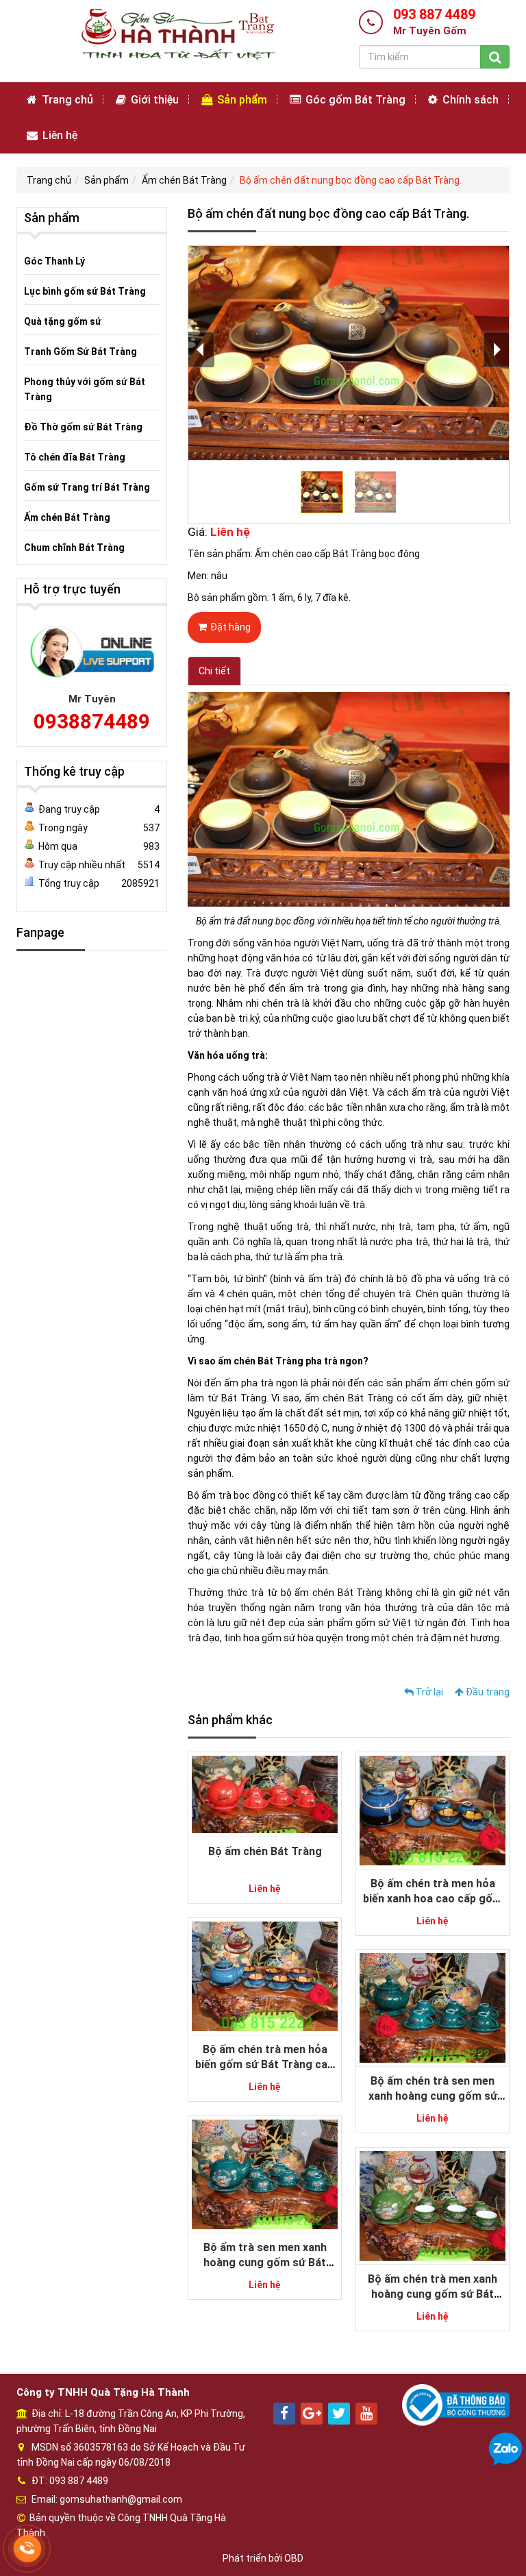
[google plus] (312, 2414)
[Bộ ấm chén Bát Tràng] (265, 1793)
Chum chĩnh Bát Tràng (74, 548)
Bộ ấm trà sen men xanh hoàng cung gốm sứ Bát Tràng (265, 2263)
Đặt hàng (230, 627)
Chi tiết (214, 671)
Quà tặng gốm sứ (63, 321)
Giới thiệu (153, 100)
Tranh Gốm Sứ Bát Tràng (80, 352)
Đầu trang (487, 1692)
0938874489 (92, 721)
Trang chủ (66, 100)
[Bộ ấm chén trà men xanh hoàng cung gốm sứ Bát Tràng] (433, 2205)
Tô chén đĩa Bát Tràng (75, 457)
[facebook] (284, 2414)
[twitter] (339, 2414)
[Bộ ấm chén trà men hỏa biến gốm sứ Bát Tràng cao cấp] (265, 1976)
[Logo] (177, 34)
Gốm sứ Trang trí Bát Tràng (87, 487)
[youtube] (366, 2414)
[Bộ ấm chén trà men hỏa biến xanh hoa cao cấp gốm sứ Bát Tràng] (433, 1810)
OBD (294, 2558)
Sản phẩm (241, 100)
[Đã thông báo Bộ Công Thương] (456, 2404)
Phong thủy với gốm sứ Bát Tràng (85, 389)
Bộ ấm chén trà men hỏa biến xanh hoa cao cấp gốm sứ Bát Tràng (433, 1899)
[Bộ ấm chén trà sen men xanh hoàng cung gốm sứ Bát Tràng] (433, 2007)
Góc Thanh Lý (54, 261)
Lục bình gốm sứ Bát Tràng (85, 291)
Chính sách (469, 100)
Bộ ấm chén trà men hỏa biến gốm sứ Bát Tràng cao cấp (265, 2065)
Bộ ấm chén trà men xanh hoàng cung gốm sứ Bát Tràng (433, 2294)
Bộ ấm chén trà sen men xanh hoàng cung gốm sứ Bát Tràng (433, 2096)
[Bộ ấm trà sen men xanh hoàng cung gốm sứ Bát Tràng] (265, 2174)
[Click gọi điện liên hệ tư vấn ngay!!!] (28, 2549)
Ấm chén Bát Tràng (184, 180)
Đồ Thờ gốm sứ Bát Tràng (83, 427)
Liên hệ (59, 135)
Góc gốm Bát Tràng (354, 100)
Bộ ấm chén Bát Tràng (265, 1851)
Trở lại (428, 1692)
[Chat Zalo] (505, 2449)
